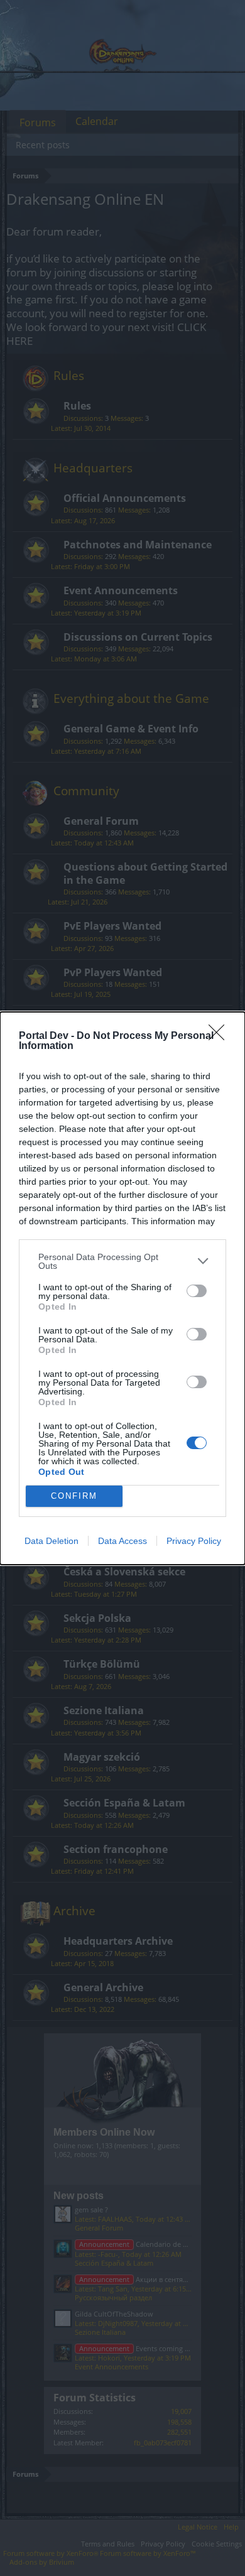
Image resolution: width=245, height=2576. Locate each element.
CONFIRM (74, 1496)
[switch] (197, 1291)
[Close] (220, 1036)
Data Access (122, 1541)
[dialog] (122, 1288)
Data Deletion (52, 1541)
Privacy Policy (194, 1541)
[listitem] (122, 1261)
